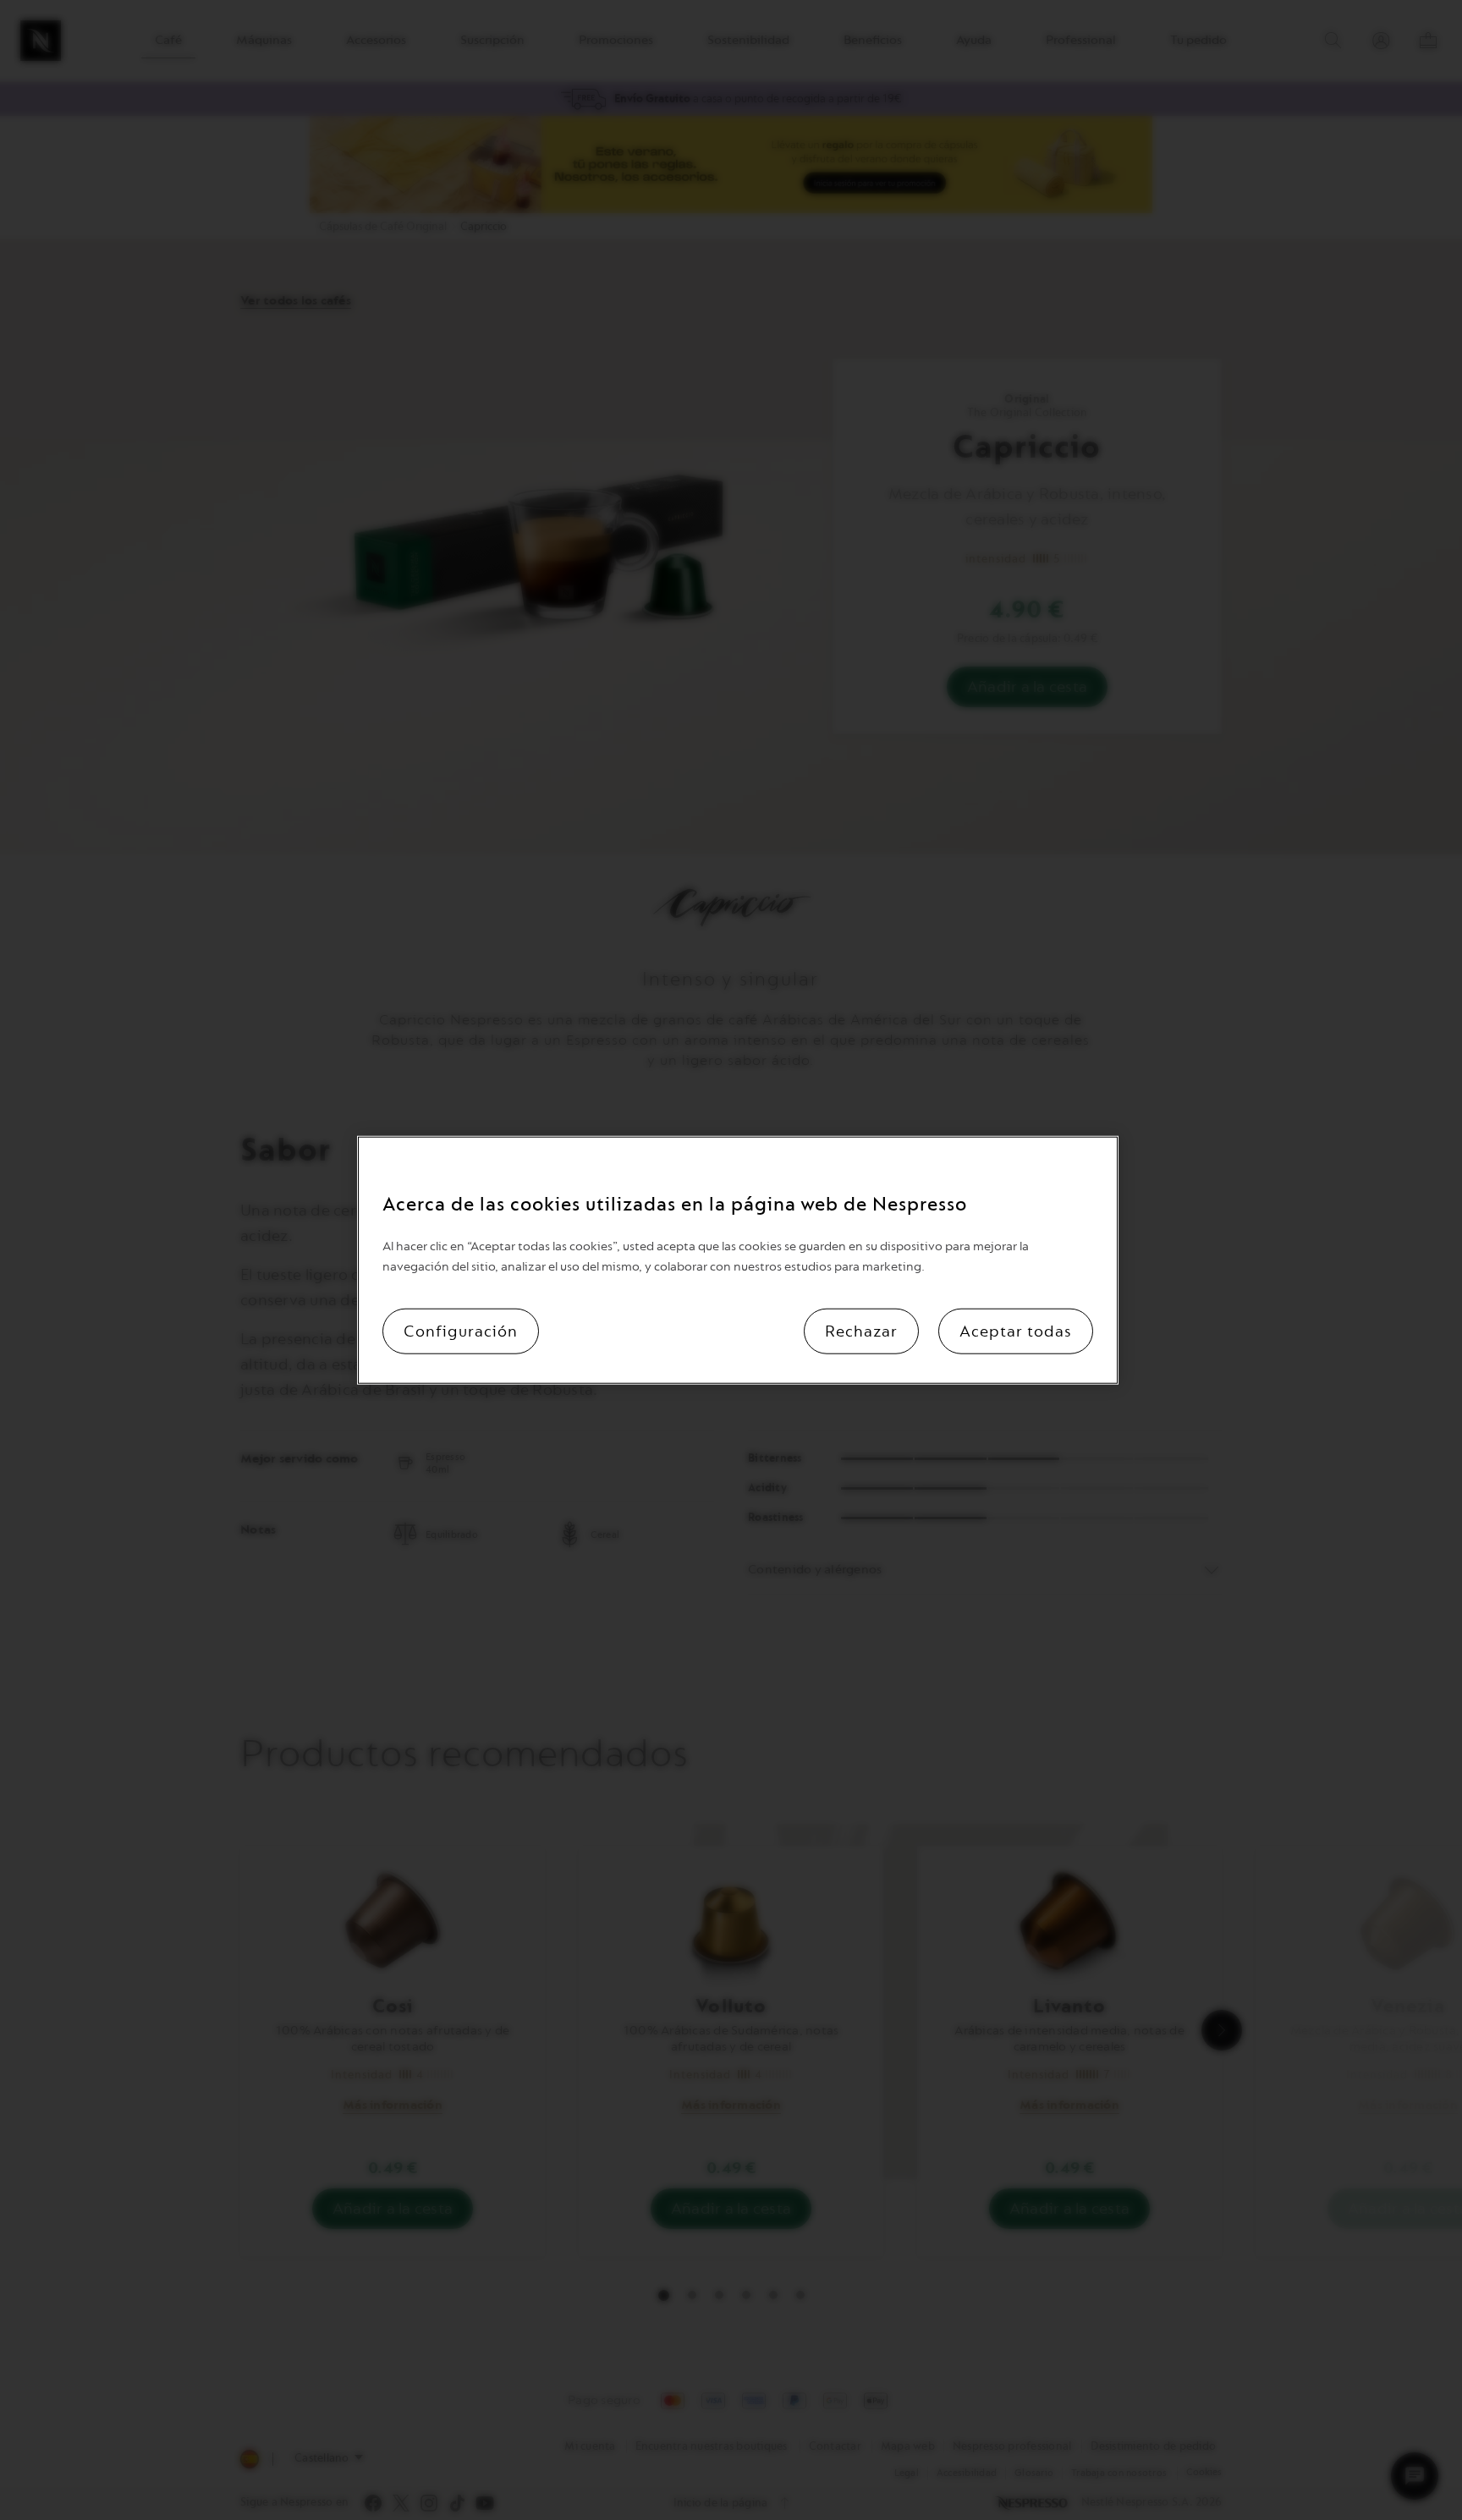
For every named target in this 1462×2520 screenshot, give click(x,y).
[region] (738, 1260)
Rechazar (861, 1331)
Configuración (461, 1331)
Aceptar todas (1016, 1331)
